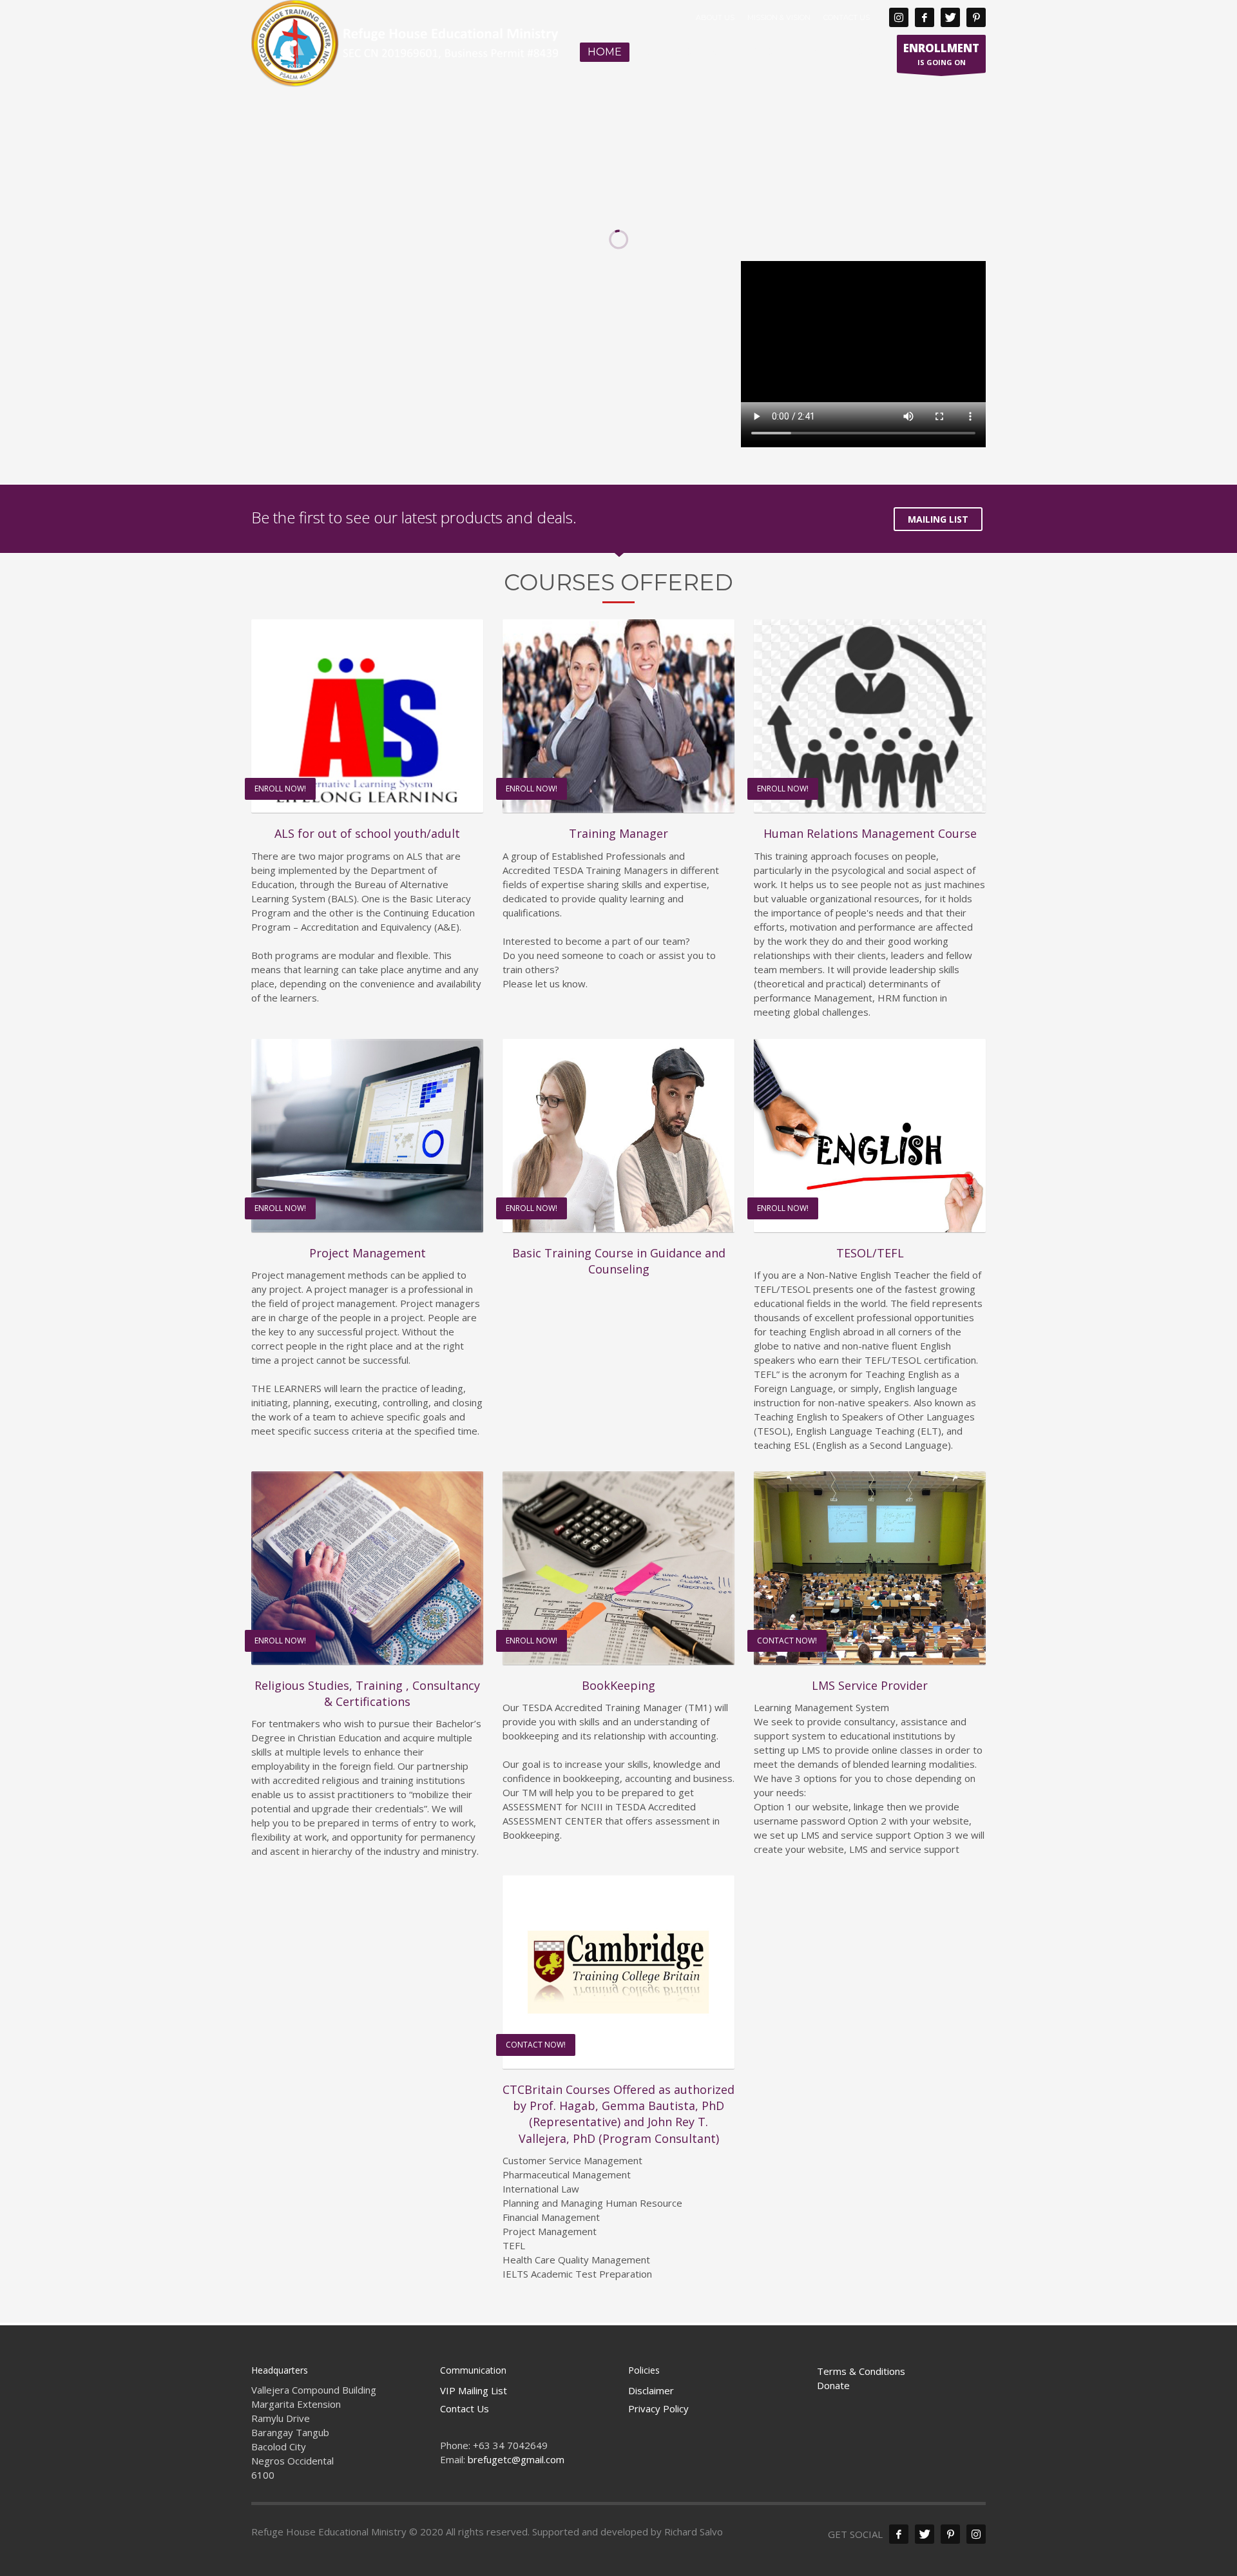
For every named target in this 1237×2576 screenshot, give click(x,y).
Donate (833, 2385)
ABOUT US (715, 17)
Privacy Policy (658, 2408)
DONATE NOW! (259, 317)
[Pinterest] (976, 17)
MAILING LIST (938, 519)
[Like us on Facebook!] (899, 2534)
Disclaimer (651, 2390)
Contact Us (465, 2408)
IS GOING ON (941, 54)
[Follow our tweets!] (925, 2534)
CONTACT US (847, 17)
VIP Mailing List (474, 2390)
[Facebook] (925, 17)
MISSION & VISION (779, 17)
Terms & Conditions (861, 2371)
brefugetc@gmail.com (516, 2459)
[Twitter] (950, 17)
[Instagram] (899, 17)
